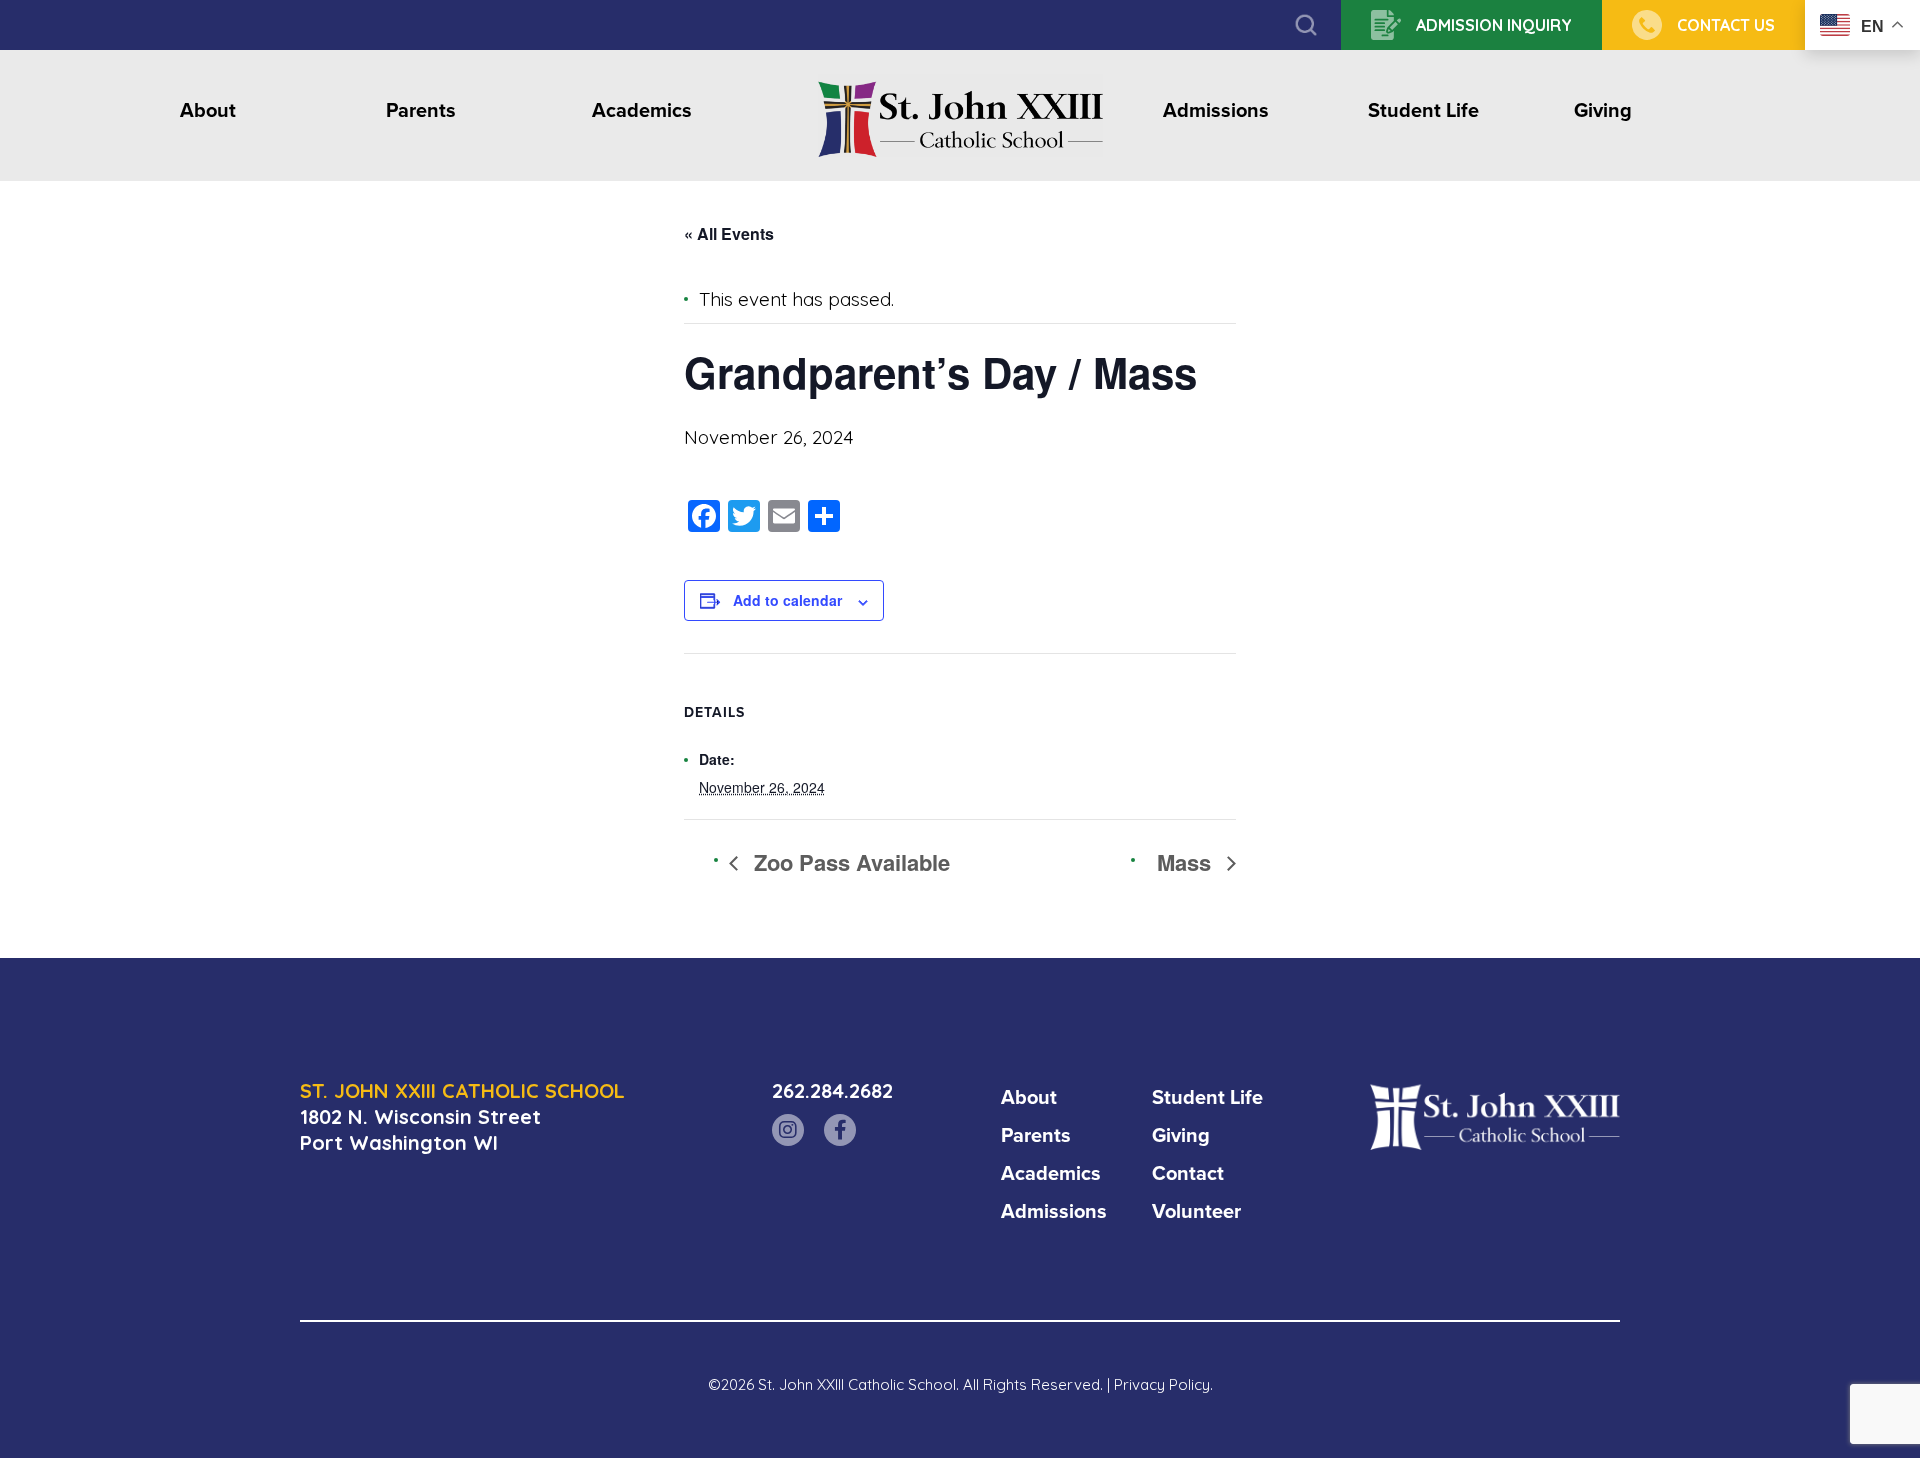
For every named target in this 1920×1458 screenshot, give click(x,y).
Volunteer (1196, 1211)
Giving (1603, 111)
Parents (421, 111)
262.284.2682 (832, 1090)
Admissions (1216, 111)
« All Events (729, 233)
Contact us (1726, 25)
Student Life (1423, 111)
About (208, 111)
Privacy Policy (1162, 1384)
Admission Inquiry (1494, 25)
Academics (642, 111)
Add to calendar (787, 600)
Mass (1187, 862)
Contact (1188, 1173)
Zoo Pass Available (849, 862)
